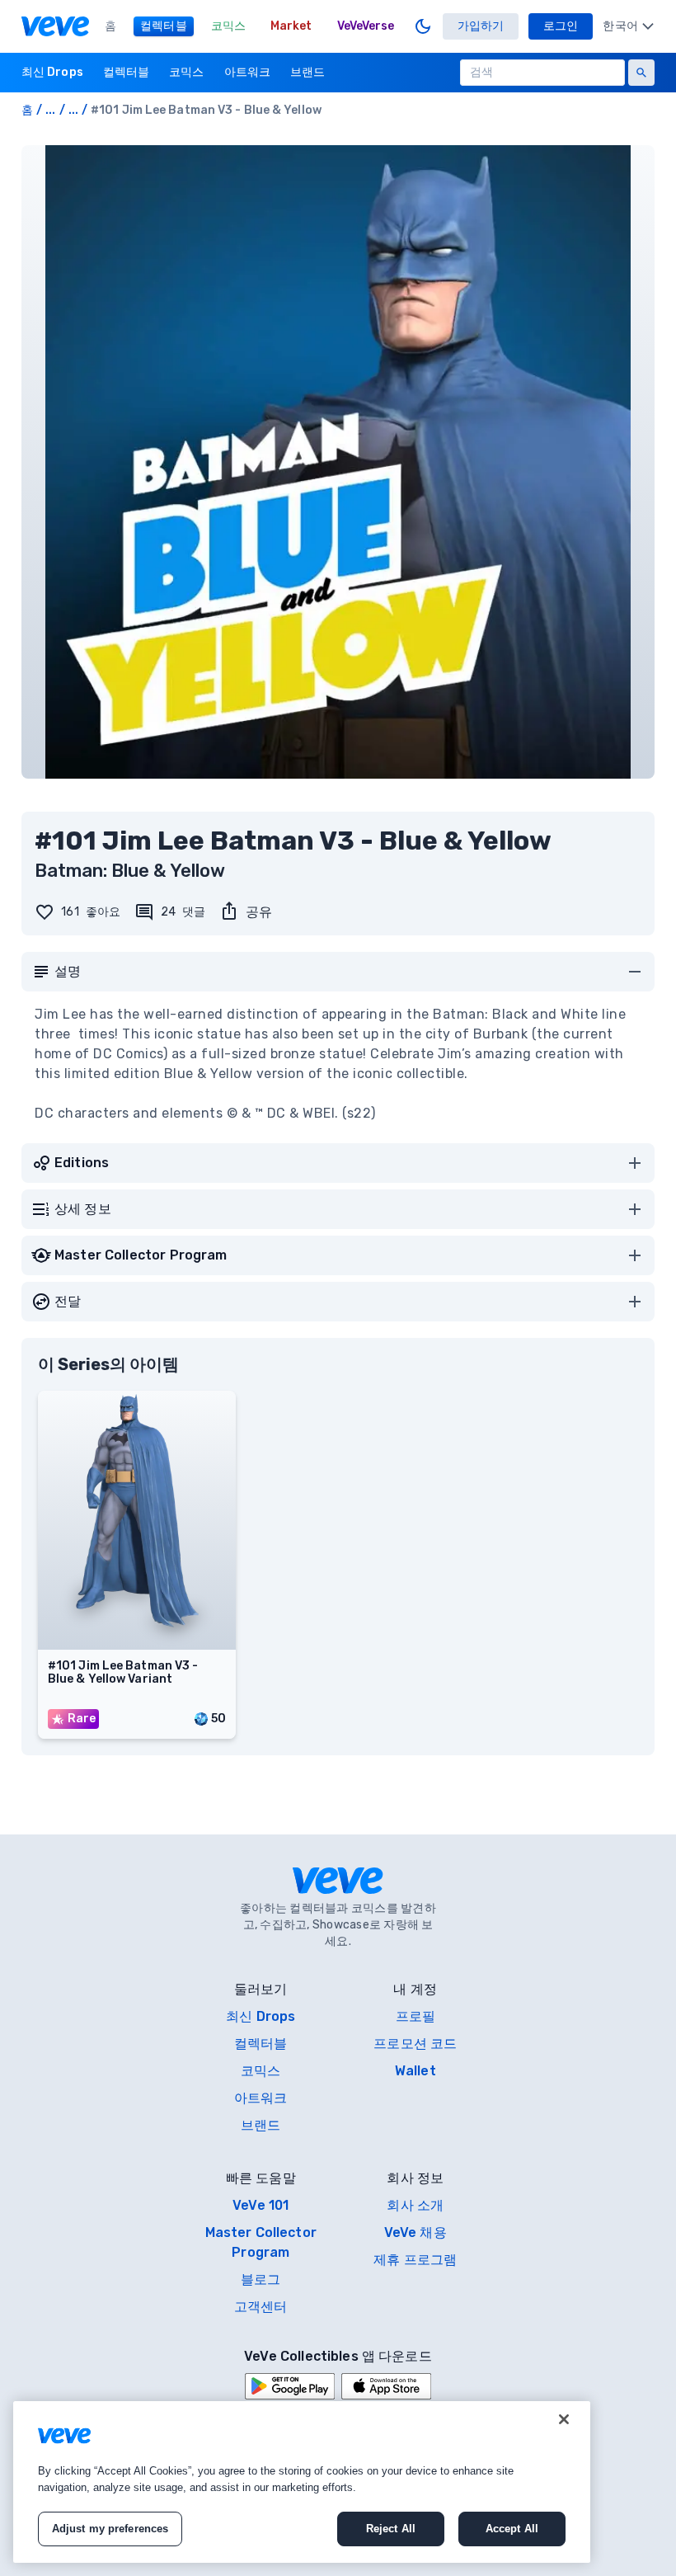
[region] (302, 2482)
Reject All (391, 2529)
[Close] (564, 2419)
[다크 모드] (423, 26)
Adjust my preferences (110, 2529)
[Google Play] (290, 2386)
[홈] (55, 26)
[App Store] (386, 2386)
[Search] (641, 73)
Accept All (512, 2529)
